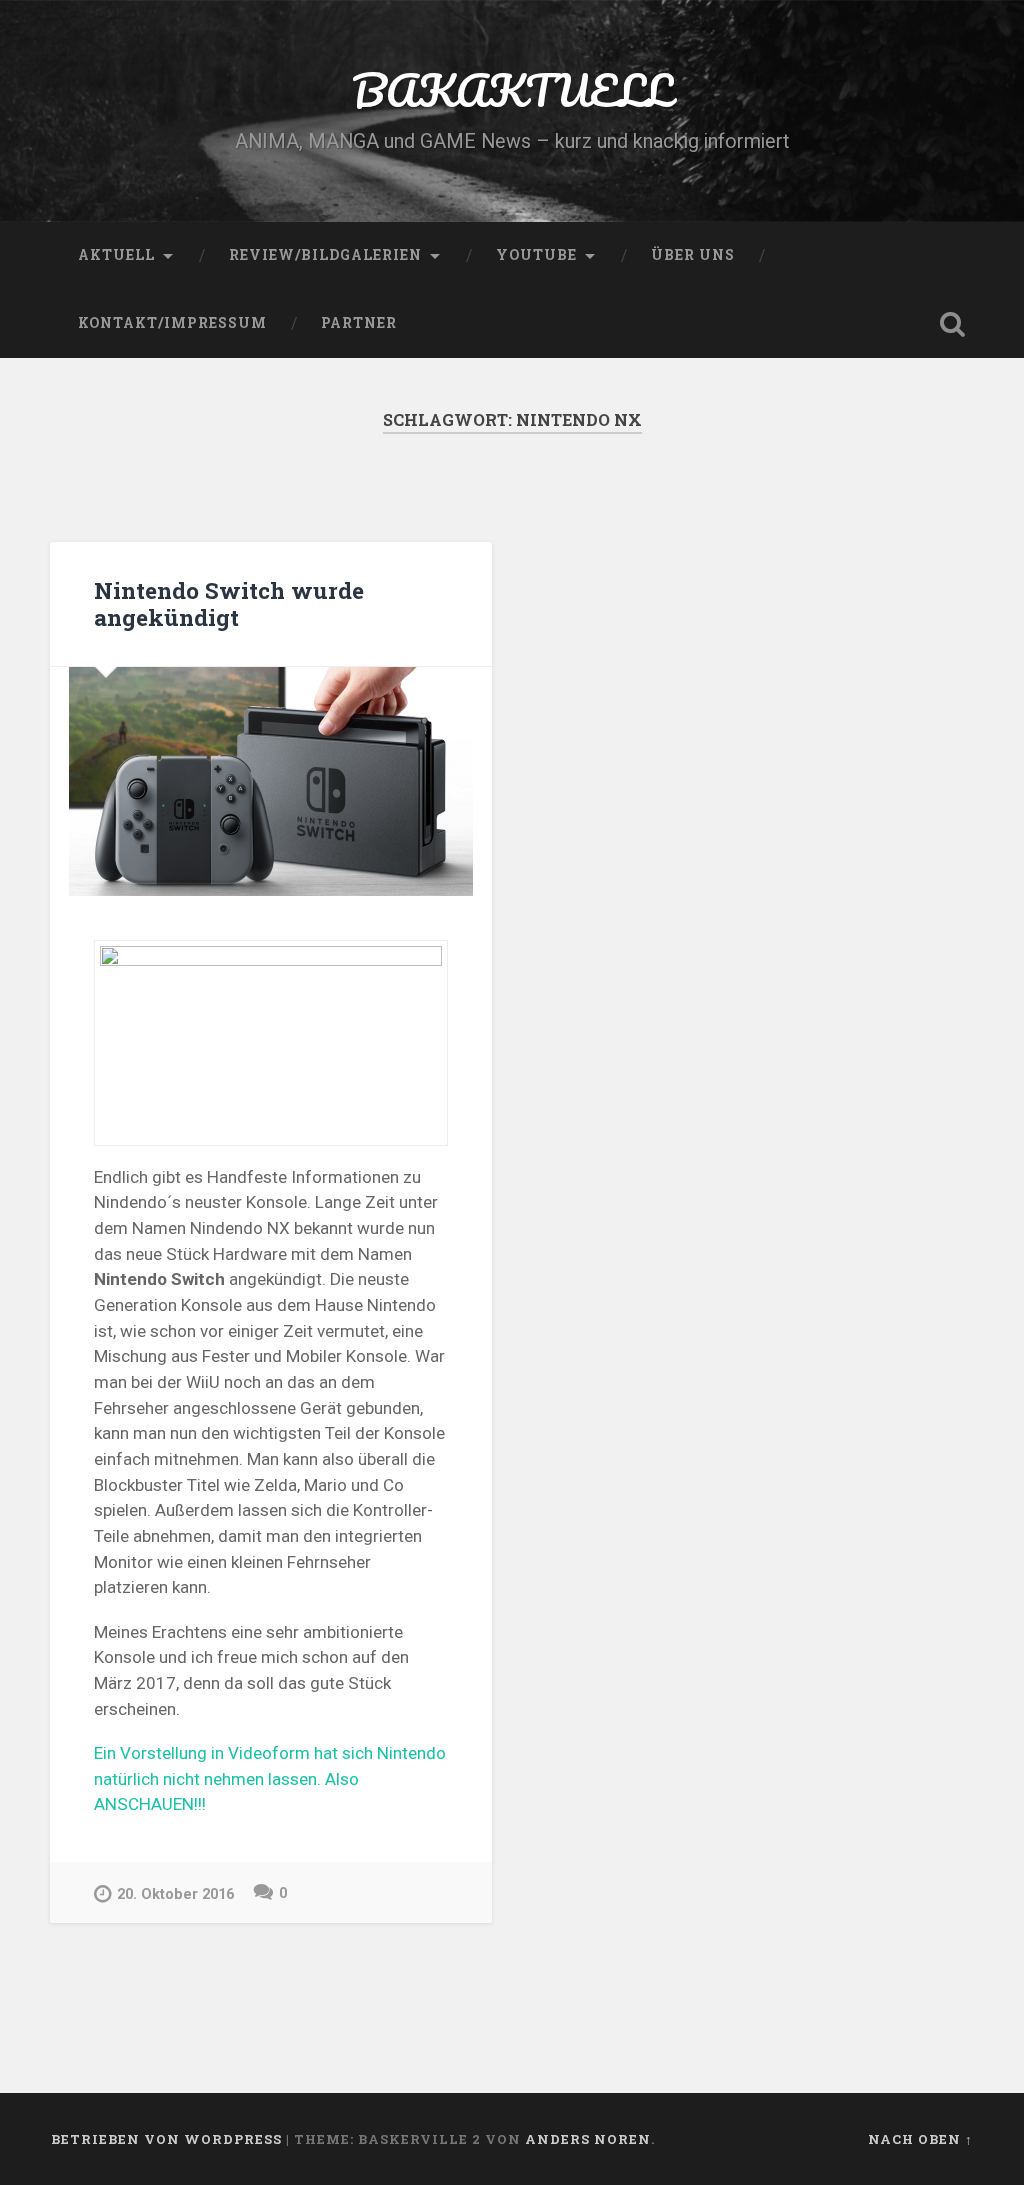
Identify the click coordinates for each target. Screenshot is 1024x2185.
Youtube (536, 255)
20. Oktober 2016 (175, 1894)
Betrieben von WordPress (166, 2139)
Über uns (693, 255)
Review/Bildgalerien (325, 255)
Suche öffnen (953, 324)
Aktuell (116, 255)
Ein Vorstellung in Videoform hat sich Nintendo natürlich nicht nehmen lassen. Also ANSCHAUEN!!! (270, 1778)
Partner (359, 323)
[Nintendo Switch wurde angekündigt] (271, 781)
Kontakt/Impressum (172, 323)
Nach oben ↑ (920, 2139)
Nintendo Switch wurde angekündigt (229, 603)
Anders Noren (588, 2139)
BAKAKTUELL (512, 89)
